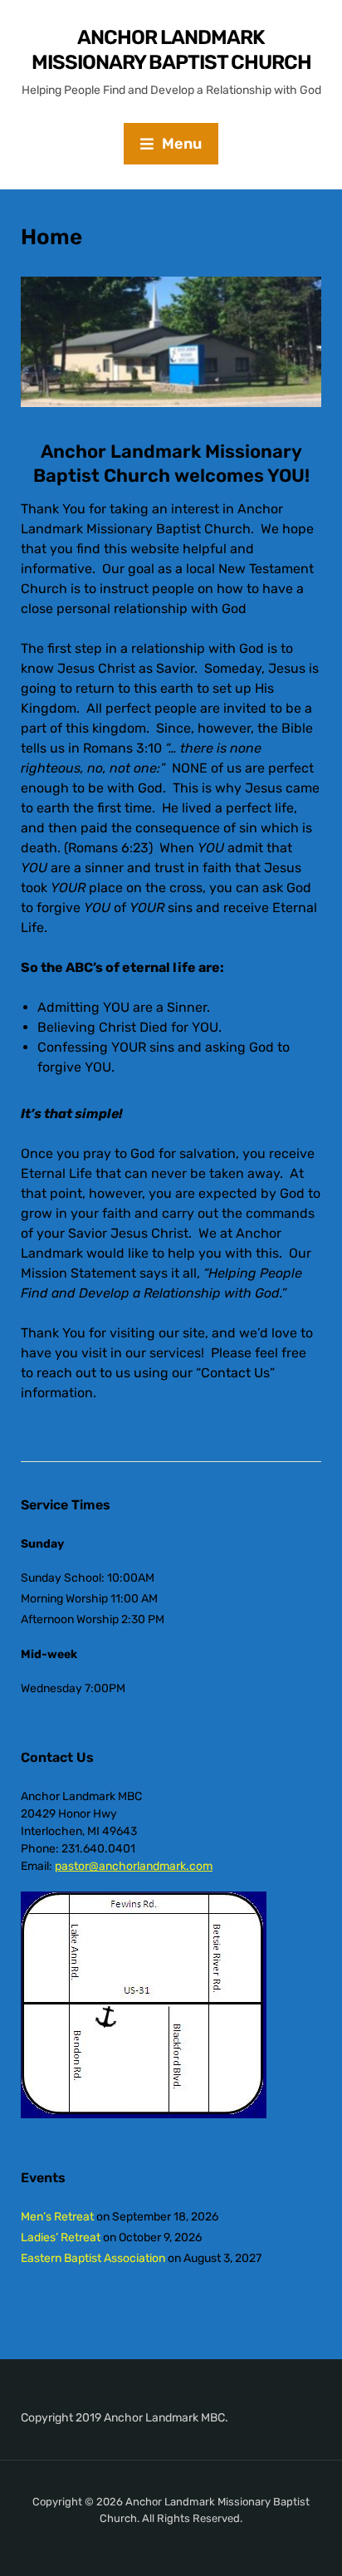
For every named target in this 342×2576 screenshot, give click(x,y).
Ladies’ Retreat (61, 2237)
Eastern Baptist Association (93, 2258)
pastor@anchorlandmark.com (134, 1866)
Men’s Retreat (57, 2217)
